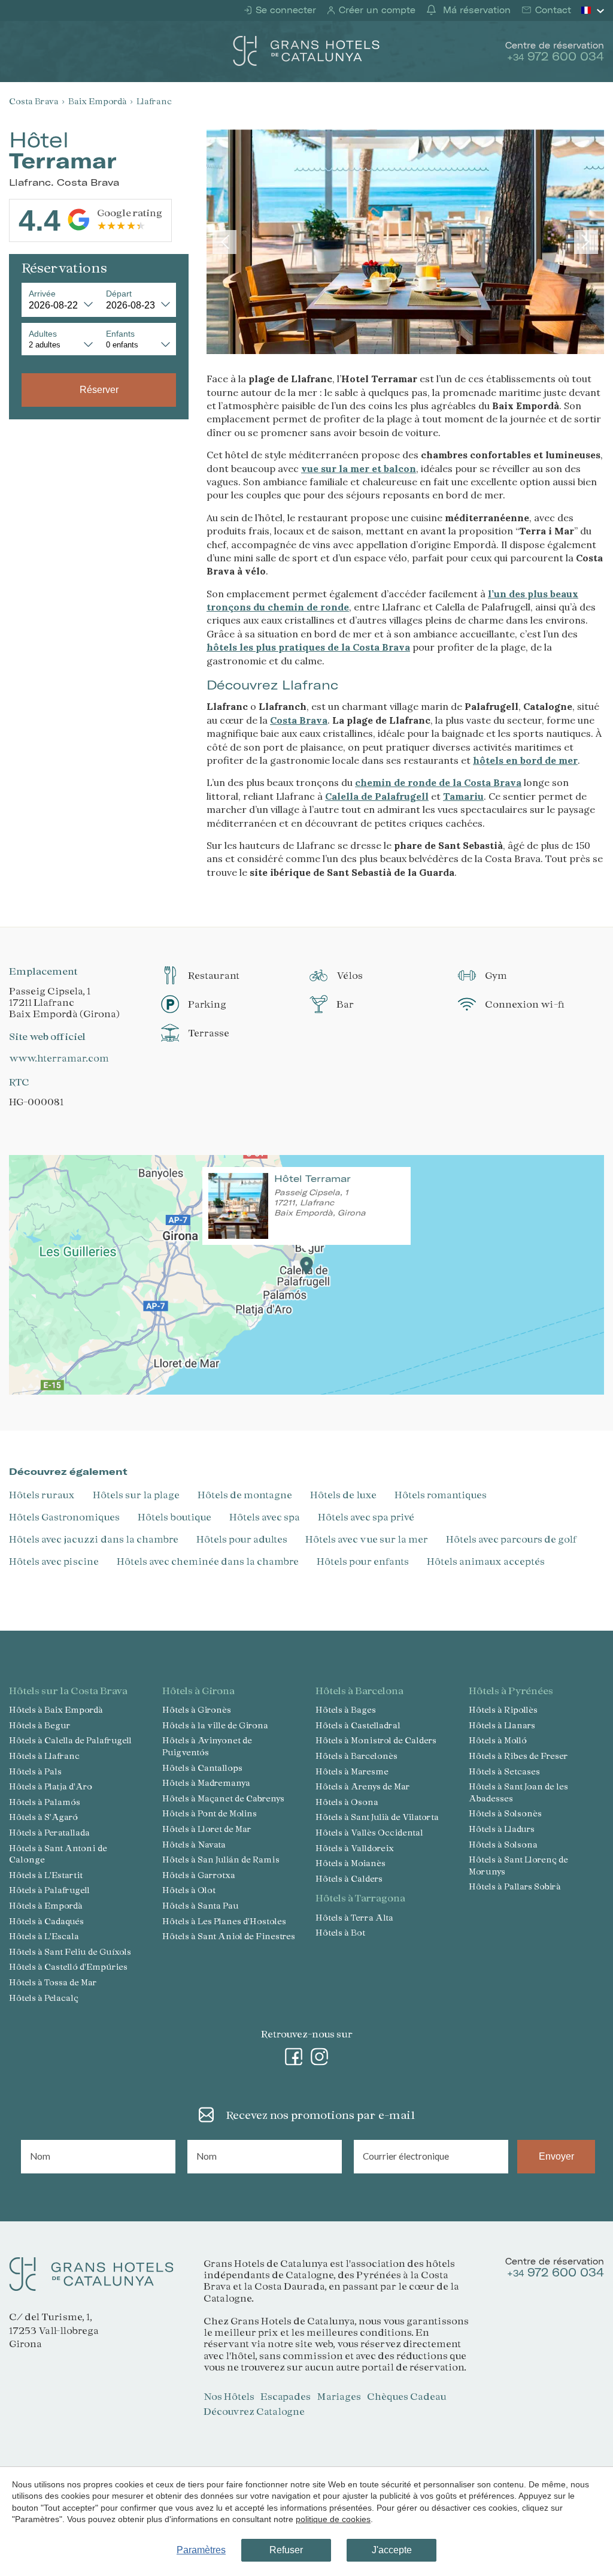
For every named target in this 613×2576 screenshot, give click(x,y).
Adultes (43, 334)
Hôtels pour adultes (242, 1539)
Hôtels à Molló (498, 1740)
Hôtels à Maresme (352, 1771)
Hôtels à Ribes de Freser (518, 1756)
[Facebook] (294, 2054)
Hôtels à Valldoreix (355, 1848)
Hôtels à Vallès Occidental (369, 1832)
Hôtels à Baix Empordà (56, 1709)
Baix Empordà (98, 101)
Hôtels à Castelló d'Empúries (68, 1966)
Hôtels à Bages (346, 1709)
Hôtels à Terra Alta (354, 1917)
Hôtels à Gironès (197, 1709)
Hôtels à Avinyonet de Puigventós (207, 1746)
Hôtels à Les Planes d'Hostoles (224, 1921)
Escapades (286, 2396)
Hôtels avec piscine (54, 1561)
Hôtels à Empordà (46, 1905)
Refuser (286, 2550)
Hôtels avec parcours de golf (512, 1539)
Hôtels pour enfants (363, 1561)
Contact (552, 10)
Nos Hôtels (229, 2396)
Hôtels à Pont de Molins (210, 1813)
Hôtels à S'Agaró (43, 1817)
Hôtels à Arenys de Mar (363, 1786)
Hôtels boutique (175, 1517)
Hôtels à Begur (40, 1725)
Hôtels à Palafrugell (49, 1890)
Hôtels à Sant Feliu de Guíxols (70, 1951)
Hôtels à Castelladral (358, 1725)
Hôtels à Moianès (350, 1863)
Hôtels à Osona (347, 1802)
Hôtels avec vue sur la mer (367, 1539)
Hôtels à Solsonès (505, 1813)
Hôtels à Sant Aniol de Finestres (229, 1936)
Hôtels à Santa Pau (201, 1905)
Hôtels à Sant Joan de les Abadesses (518, 1792)
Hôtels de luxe (343, 1494)
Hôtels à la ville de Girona (215, 1725)
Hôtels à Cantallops (202, 1768)
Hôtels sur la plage (136, 1494)
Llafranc (154, 101)
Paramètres (201, 2550)
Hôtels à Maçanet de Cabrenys (223, 1798)
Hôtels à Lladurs (502, 1829)
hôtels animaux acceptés (486, 1561)
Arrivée (42, 294)
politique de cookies (333, 2519)
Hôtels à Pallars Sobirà (515, 1886)
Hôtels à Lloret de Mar (207, 1829)
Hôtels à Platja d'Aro (51, 1786)
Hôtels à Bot (340, 1932)
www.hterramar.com (59, 1058)
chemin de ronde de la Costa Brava (438, 782)
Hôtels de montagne (245, 1494)
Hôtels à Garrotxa (199, 1875)
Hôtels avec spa (265, 1517)
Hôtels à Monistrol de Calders (376, 1740)
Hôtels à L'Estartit (46, 1875)
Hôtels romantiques (441, 1494)
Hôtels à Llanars (502, 1725)
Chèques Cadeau (407, 2396)
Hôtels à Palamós (45, 1802)
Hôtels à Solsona (503, 1844)
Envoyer (556, 2156)
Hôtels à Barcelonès (356, 1756)
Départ (119, 294)
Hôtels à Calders (349, 1878)
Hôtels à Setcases (504, 1771)
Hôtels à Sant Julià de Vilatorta (377, 1817)
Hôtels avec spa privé (366, 1517)
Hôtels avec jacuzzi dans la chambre (94, 1539)
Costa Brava (34, 101)
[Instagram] (320, 2054)
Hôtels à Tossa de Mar (53, 1982)
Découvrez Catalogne (254, 2411)
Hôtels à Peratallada (49, 1832)
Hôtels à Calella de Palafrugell (70, 1740)
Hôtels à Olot (189, 1890)
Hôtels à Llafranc (44, 1756)
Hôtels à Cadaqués (46, 1921)
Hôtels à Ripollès (503, 1709)
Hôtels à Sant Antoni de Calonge (58, 1854)
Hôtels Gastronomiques (64, 1517)
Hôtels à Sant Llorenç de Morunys (518, 1865)
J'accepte (392, 2550)
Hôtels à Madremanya (206, 1783)
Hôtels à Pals (35, 1771)
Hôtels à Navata (194, 1844)
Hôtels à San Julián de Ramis (221, 1859)
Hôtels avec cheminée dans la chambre (208, 1561)
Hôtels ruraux (42, 1494)
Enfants (120, 334)
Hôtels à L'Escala (44, 1936)
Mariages (339, 2396)
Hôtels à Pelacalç (44, 1998)
